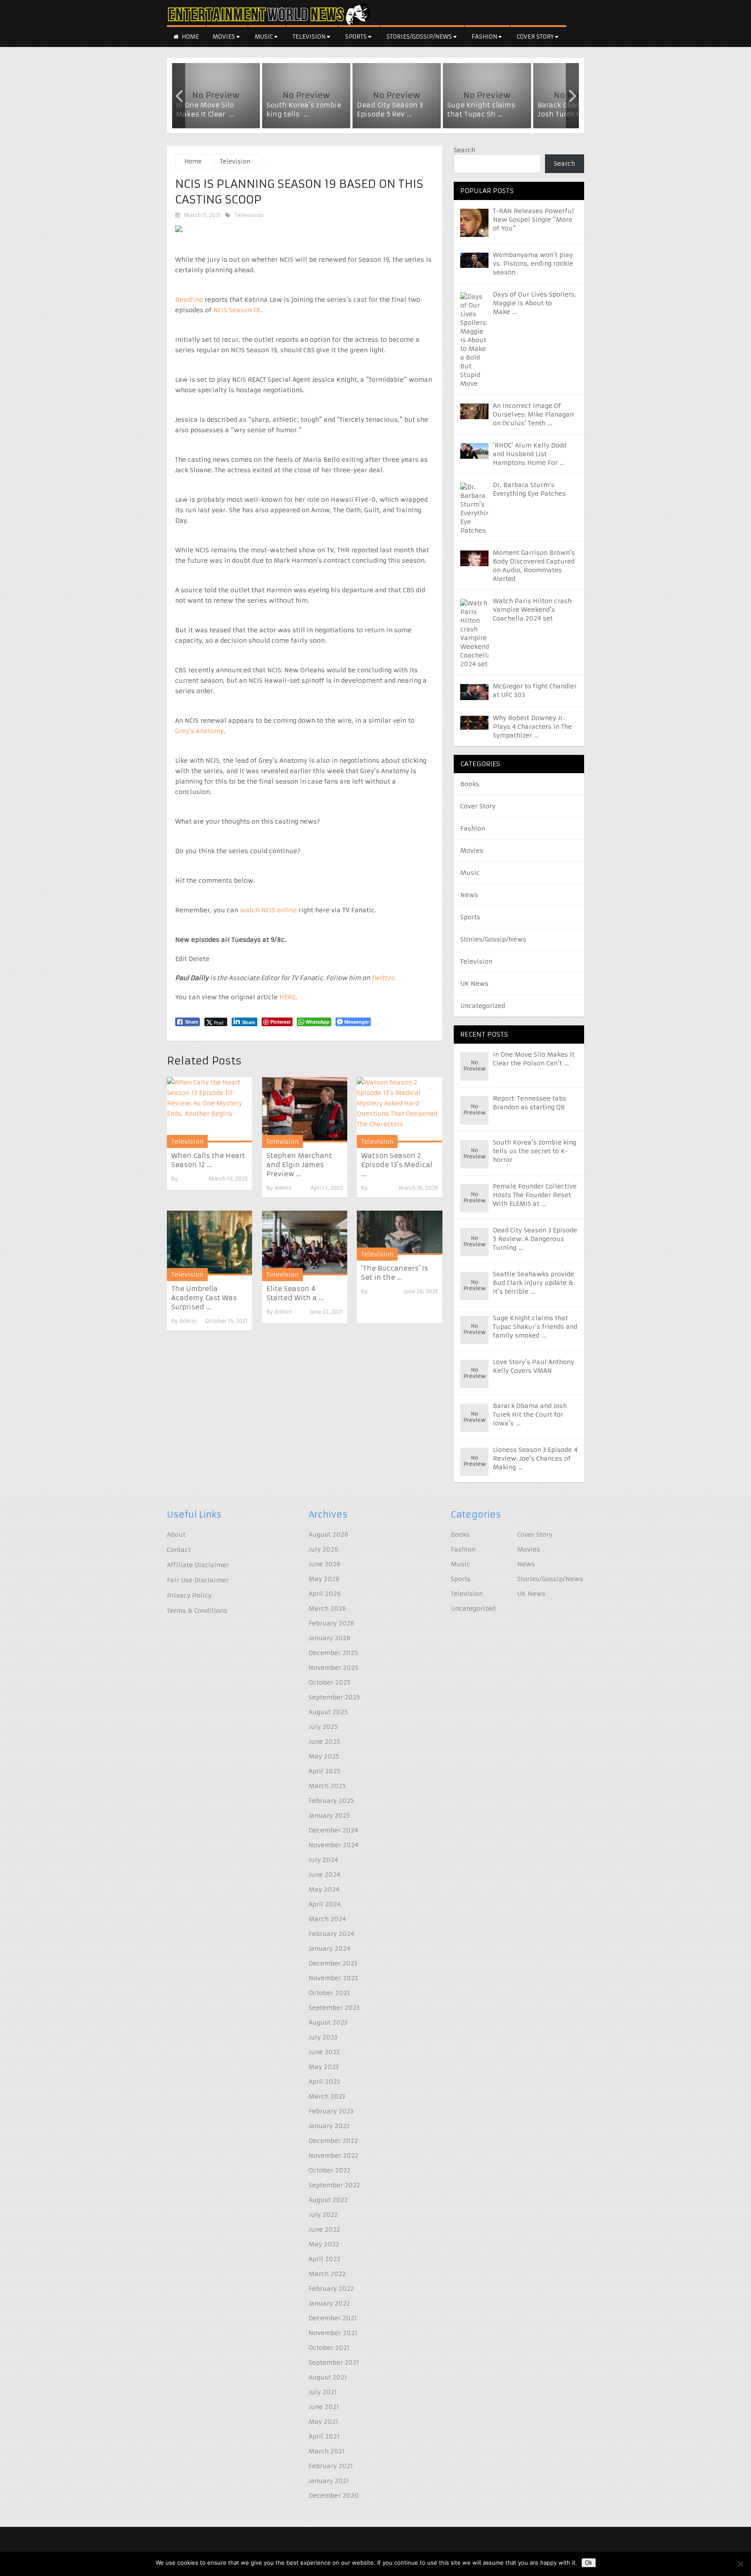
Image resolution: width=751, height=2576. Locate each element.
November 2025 (333, 1668)
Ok (589, 2563)
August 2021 (328, 2377)
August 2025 (328, 1712)
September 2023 (334, 2008)
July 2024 (323, 1860)
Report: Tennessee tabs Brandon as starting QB (530, 1103)
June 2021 (324, 2407)
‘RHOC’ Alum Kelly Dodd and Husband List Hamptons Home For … (530, 454)
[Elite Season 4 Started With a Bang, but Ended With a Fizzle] (305, 1243)
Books (470, 784)
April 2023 (324, 2082)
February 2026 (331, 1623)
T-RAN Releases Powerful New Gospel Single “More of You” (533, 220)
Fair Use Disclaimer (198, 1580)
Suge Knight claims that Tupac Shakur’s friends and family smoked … (535, 1327)
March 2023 (327, 2096)
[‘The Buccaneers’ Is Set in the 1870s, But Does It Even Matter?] (399, 1233)
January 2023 (329, 2126)
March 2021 (327, 2451)
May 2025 (324, 1756)
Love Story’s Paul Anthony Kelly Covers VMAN (533, 1366)
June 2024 (324, 1875)
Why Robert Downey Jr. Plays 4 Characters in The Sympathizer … (532, 727)
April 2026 (325, 1594)
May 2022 (324, 2244)
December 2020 (334, 2496)
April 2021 (324, 2436)
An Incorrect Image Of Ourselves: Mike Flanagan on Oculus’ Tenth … (533, 414)
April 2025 (324, 1771)
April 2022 (324, 2259)
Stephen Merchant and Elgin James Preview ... (299, 1165)
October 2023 (329, 1993)
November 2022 (333, 2156)
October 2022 (329, 2170)
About (176, 1535)
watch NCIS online (268, 910)
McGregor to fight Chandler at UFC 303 (535, 691)
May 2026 (324, 1579)
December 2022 (333, 2141)
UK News (474, 984)
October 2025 (329, 1682)
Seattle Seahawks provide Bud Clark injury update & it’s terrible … (533, 1283)
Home (190, 37)
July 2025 (323, 1727)
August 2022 (328, 2200)
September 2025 (334, 1697)
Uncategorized (483, 1006)
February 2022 (331, 2289)
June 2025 (324, 1742)
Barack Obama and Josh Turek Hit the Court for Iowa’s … (530, 1415)
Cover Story (536, 37)
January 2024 (329, 1949)
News (469, 895)
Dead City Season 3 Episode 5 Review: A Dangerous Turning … (535, 1239)
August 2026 (328, 1535)
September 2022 (334, 2185)
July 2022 (323, 2215)
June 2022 (324, 2229)
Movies (224, 37)
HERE (287, 997)
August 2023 (328, 2022)
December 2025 (333, 1653)
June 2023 (324, 2052)
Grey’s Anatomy (199, 731)
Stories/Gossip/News (420, 37)
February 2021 (331, 2466)
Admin (283, 1188)
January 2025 (329, 1815)
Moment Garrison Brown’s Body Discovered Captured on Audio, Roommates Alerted (534, 566)
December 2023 (333, 1963)
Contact (179, 1550)
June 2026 (324, 1564)
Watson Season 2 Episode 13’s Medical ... (397, 1165)
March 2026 (327, 1608)
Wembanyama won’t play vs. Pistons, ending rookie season (533, 264)
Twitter (382, 978)
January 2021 (329, 2481)
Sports (357, 37)
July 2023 (323, 2037)
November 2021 (333, 2333)
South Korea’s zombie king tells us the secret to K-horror (535, 1151)
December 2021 (333, 2318)
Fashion (485, 37)
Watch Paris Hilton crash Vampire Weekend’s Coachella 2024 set (532, 610)
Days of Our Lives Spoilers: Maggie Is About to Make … (534, 303)
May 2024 (324, 1889)
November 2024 (334, 1845)
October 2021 (329, 2348)
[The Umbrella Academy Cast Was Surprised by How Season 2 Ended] (209, 1243)
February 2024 (331, 1934)
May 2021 (323, 2422)
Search (464, 150)
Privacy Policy (189, 1595)
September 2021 (334, 2362)
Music (264, 37)
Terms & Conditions (197, 1611)
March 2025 (327, 1786)
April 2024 (325, 1904)
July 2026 (323, 1549)
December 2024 (333, 1830)
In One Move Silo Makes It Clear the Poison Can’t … (534, 1059)
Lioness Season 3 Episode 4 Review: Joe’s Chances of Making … (535, 1458)
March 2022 (327, 2274)
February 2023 (331, 2111)
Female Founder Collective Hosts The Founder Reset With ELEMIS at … (535, 1195)
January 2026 (329, 1638)
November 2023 (333, 1978)
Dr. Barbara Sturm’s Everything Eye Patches (529, 489)
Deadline (189, 300)
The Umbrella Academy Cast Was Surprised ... (204, 1298)
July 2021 (323, 2392)
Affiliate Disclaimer (198, 1565)
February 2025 (331, 1801)
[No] (740, 2564)
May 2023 (324, 2067)
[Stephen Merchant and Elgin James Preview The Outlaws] (305, 1109)
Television (310, 37)
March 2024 (327, 1919)
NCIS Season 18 (237, 310)
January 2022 (329, 2303)
